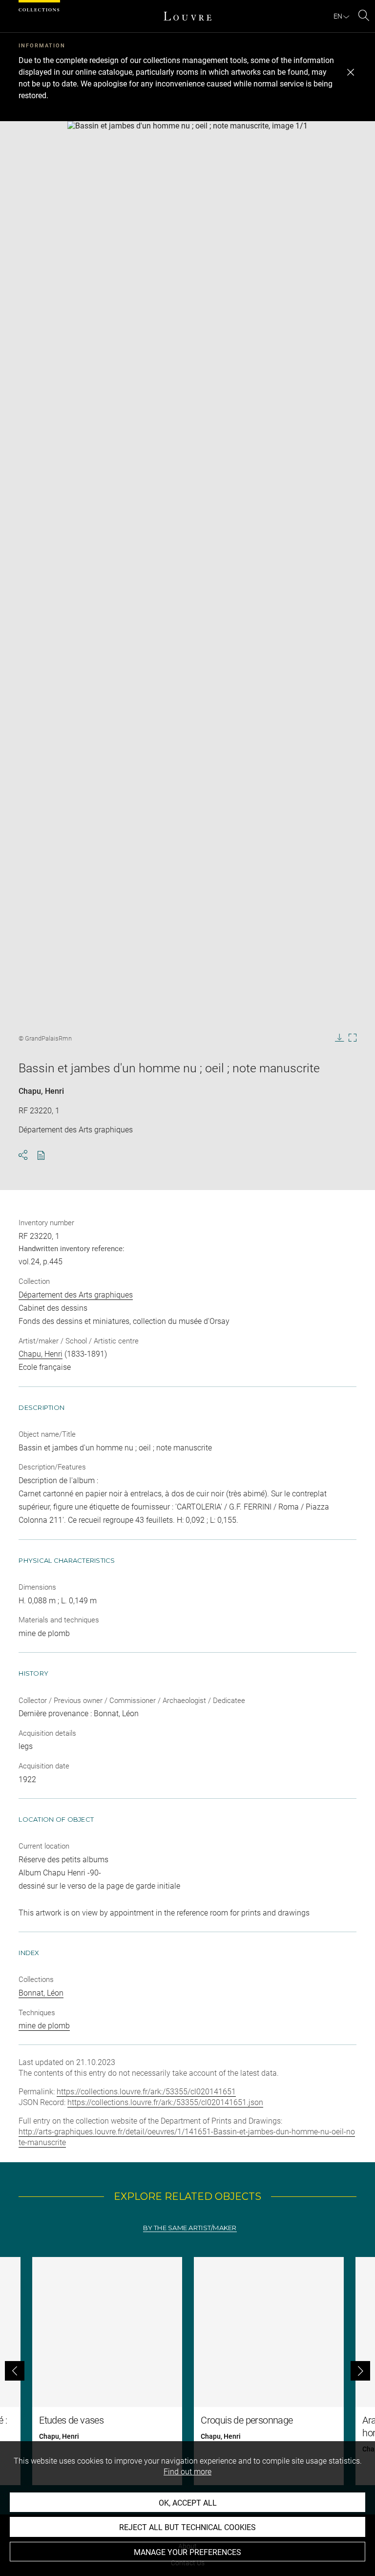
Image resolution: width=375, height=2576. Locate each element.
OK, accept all (188, 2503)
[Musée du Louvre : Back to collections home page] (187, 16)
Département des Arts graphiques (76, 1295)
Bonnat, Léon (41, 1993)
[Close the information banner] (351, 72)
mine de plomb (44, 2026)
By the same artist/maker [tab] (190, 2228)
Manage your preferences (187, 2552)
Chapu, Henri (41, 1091)
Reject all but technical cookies (187, 2527)
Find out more (187, 2472)
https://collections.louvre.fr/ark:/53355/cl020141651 (146, 2092)
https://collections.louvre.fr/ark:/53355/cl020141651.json (165, 2102)
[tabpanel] (187, 2371)
